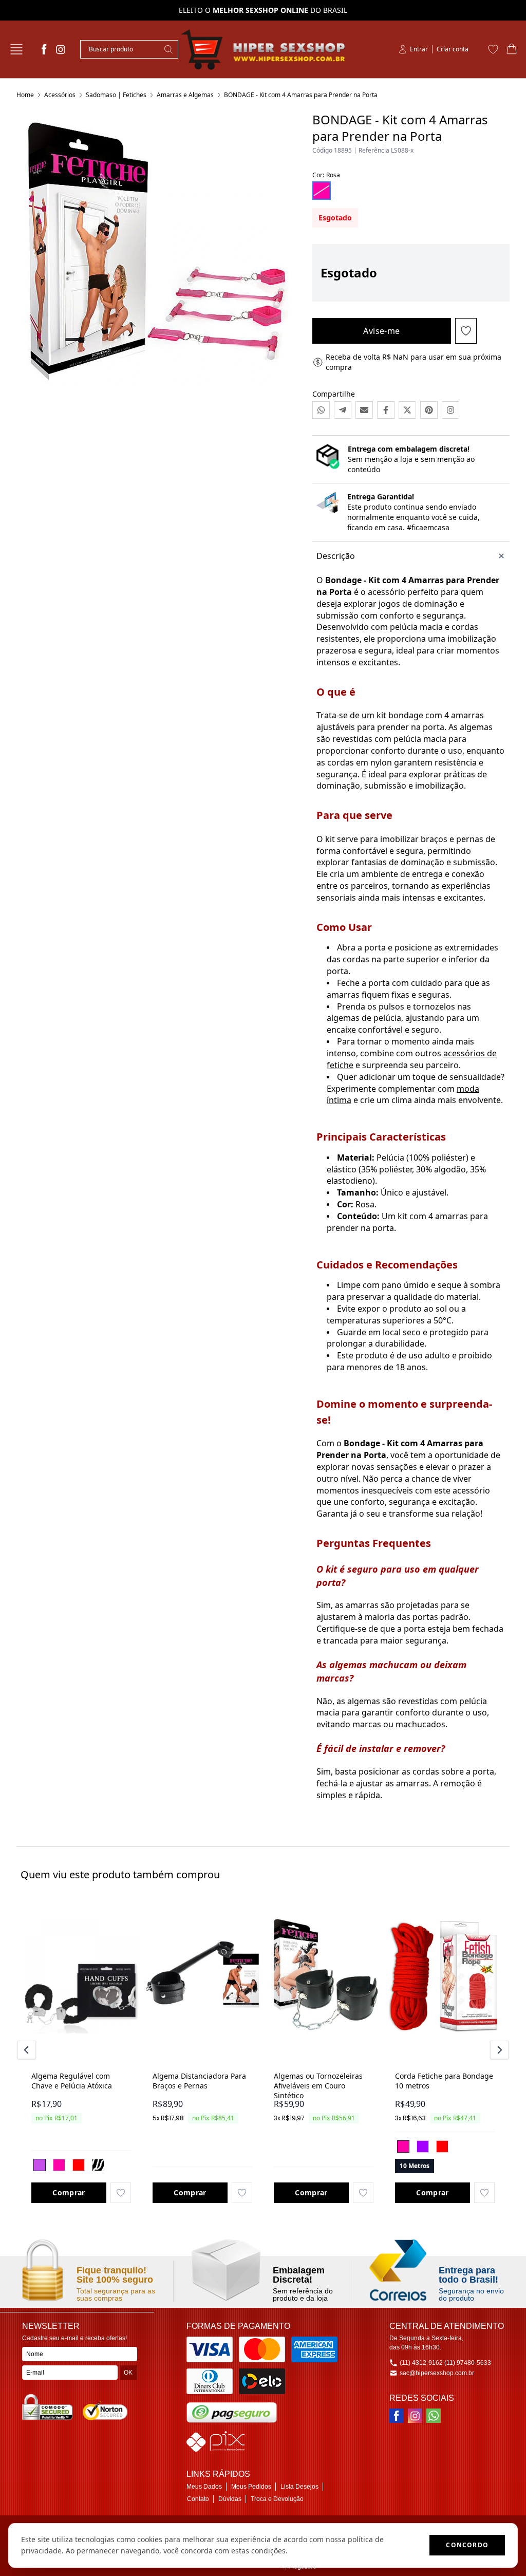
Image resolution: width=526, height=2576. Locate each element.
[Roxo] (423, 2146)
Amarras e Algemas (185, 95)
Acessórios (60, 95)
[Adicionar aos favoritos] (121, 2193)
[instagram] (61, 49)
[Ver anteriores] (28, 2050)
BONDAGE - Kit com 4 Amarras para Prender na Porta (301, 95)
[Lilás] (40, 2165)
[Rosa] (59, 2165)
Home (25, 95)
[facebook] (44, 49)
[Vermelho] (79, 2165)
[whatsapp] (434, 2416)
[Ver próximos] (498, 2050)
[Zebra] (98, 2165)
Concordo (467, 2545)
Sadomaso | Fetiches (116, 95)
